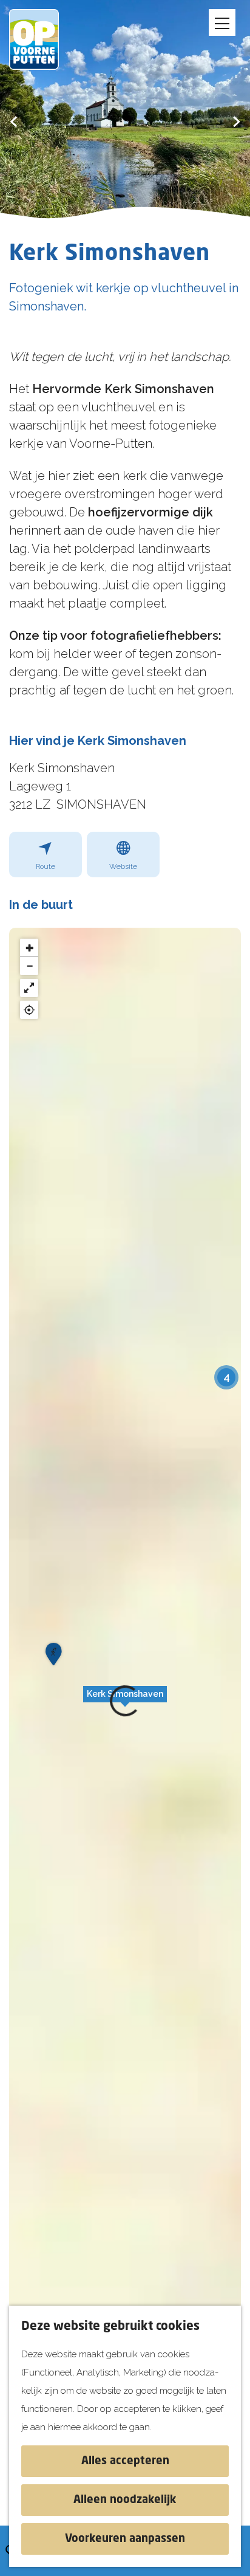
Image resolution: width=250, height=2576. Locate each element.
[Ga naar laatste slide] (14, 121)
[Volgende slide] (236, 121)
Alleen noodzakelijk (125, 2500)
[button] (125, 1701)
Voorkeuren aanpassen (125, 2539)
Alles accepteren (125, 2461)
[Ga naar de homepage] (42, 39)
